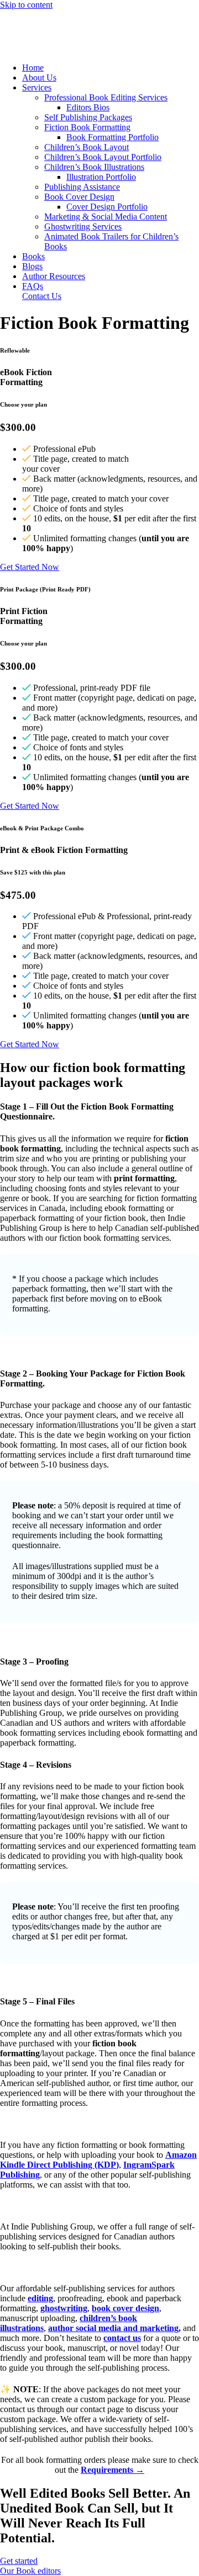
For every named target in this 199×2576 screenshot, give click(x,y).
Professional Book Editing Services (106, 97)
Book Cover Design (79, 197)
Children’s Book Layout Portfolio (103, 157)
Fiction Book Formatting (87, 127)
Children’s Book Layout (87, 147)
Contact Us (42, 296)
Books (33, 256)
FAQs (33, 286)
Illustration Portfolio (101, 177)
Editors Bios (88, 107)
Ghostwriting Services (83, 226)
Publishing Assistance (82, 187)
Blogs (32, 266)
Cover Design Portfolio (107, 207)
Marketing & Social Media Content (106, 217)
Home (33, 68)
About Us (39, 78)
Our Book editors (30, 2571)
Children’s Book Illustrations (94, 167)
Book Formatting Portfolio (112, 137)
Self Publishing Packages (88, 117)
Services (37, 87)
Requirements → (112, 2470)
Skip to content (26, 5)
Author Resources (54, 276)
